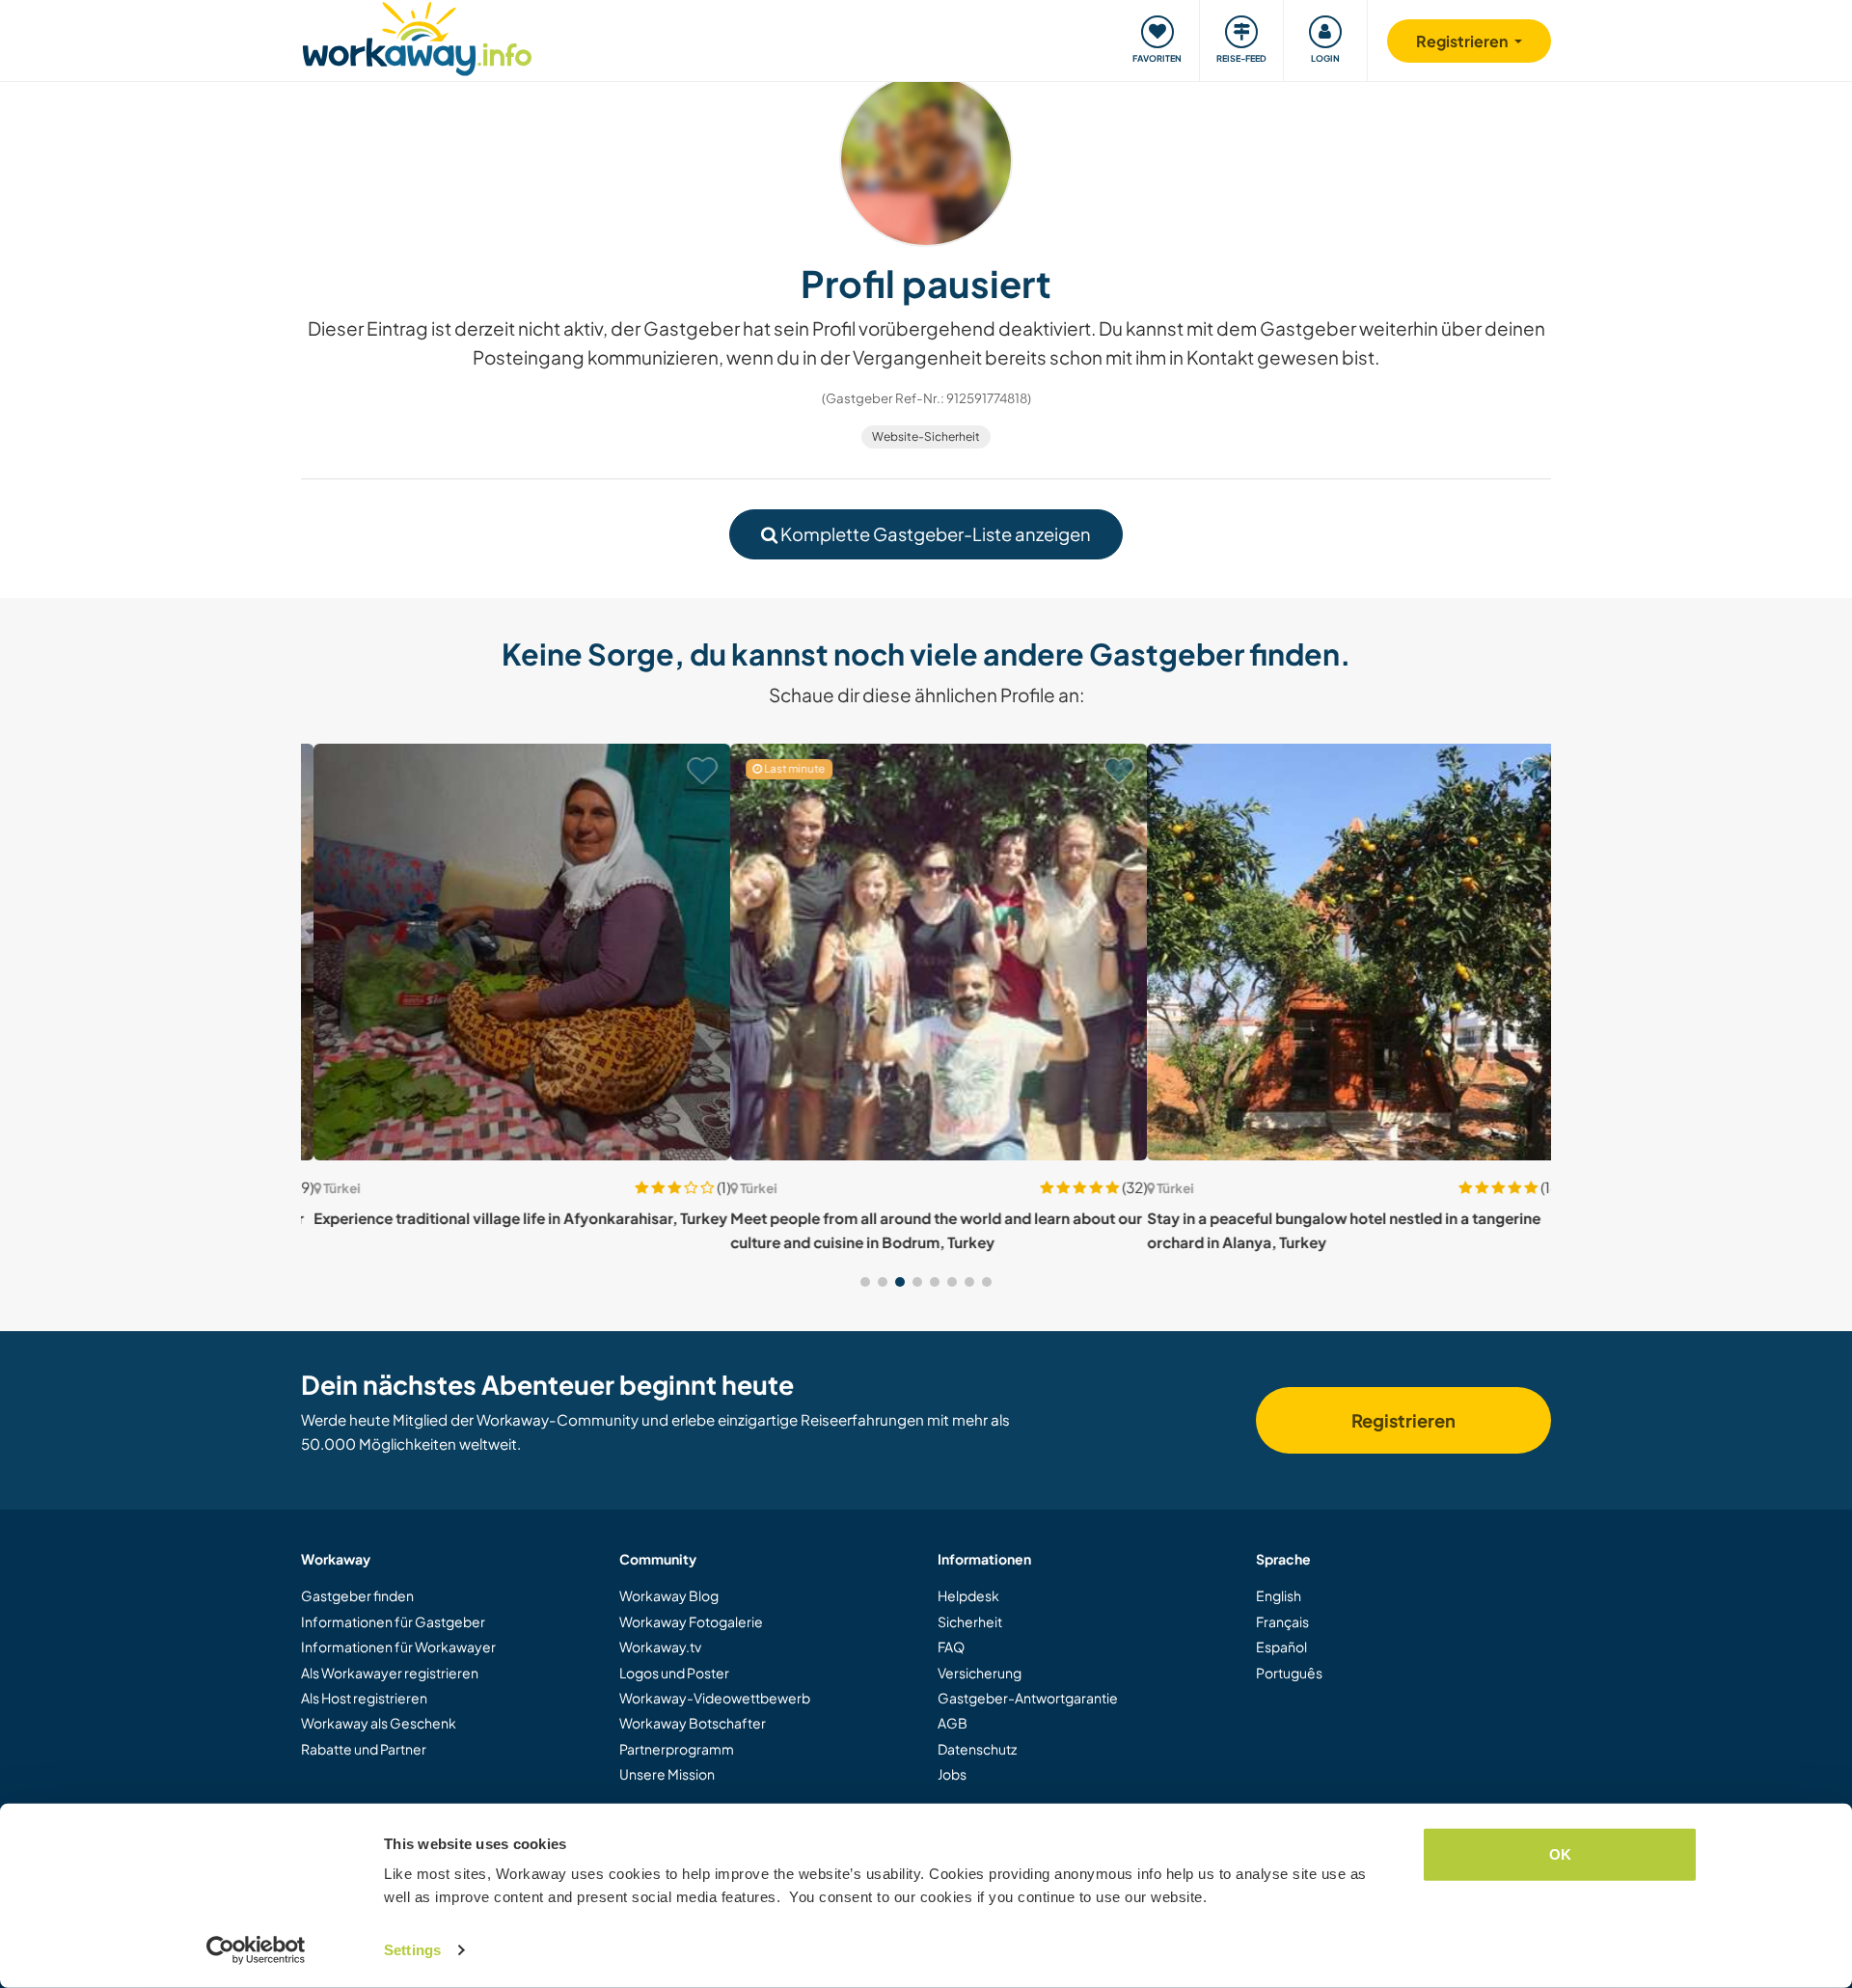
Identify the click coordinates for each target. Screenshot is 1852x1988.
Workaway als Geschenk (379, 1723)
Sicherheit (970, 1621)
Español (1281, 1647)
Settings (412, 1950)
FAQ (951, 1647)
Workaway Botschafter (693, 1723)
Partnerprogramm (677, 1749)
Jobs (952, 1774)
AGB (953, 1723)
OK (1560, 1854)
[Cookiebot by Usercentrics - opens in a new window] (256, 1950)
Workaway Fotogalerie (691, 1621)
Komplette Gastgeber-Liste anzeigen (934, 534)
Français (1282, 1621)
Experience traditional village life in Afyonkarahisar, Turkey (508, 1218)
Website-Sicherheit (926, 436)
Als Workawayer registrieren (390, 1673)
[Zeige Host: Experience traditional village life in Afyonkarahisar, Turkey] (509, 952)
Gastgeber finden (357, 1595)
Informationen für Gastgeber (393, 1621)
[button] (865, 1282)
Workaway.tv (660, 1647)
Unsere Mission (667, 1774)
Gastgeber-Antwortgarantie (1028, 1698)
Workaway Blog (669, 1595)
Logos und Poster (674, 1673)
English (1279, 1595)
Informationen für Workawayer (398, 1647)
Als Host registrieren (364, 1698)
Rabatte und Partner (364, 1749)
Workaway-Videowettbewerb (715, 1698)
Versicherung (980, 1673)
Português (1289, 1673)
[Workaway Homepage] (417, 36)
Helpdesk (968, 1595)
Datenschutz (977, 1749)
